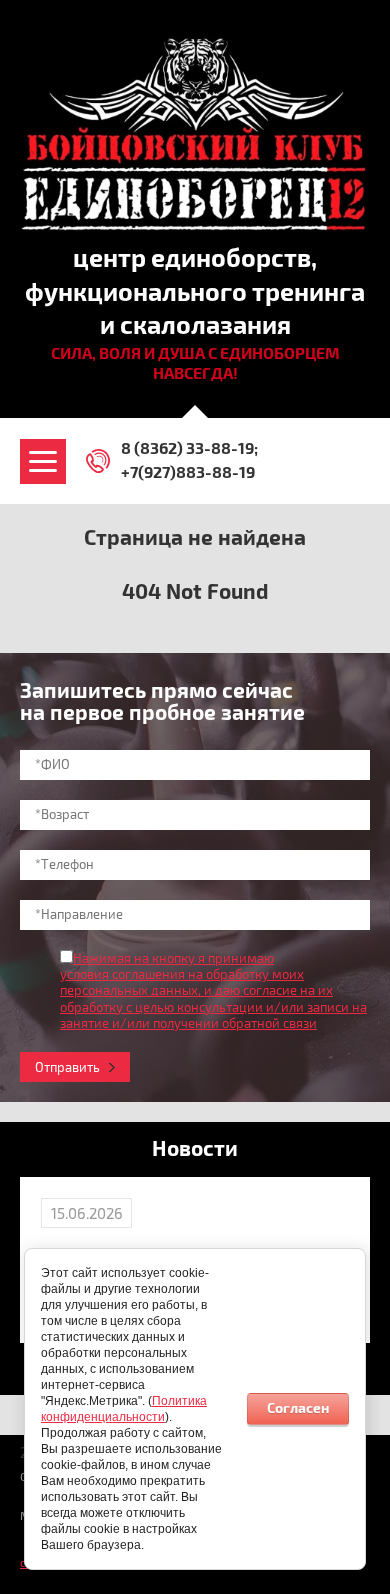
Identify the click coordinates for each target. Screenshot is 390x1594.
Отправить (67, 1068)
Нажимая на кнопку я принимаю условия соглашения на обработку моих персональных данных (182, 975)
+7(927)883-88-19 (188, 473)
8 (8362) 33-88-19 (187, 449)
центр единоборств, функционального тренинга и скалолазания (195, 293)
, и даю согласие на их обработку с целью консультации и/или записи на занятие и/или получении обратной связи (213, 1007)
